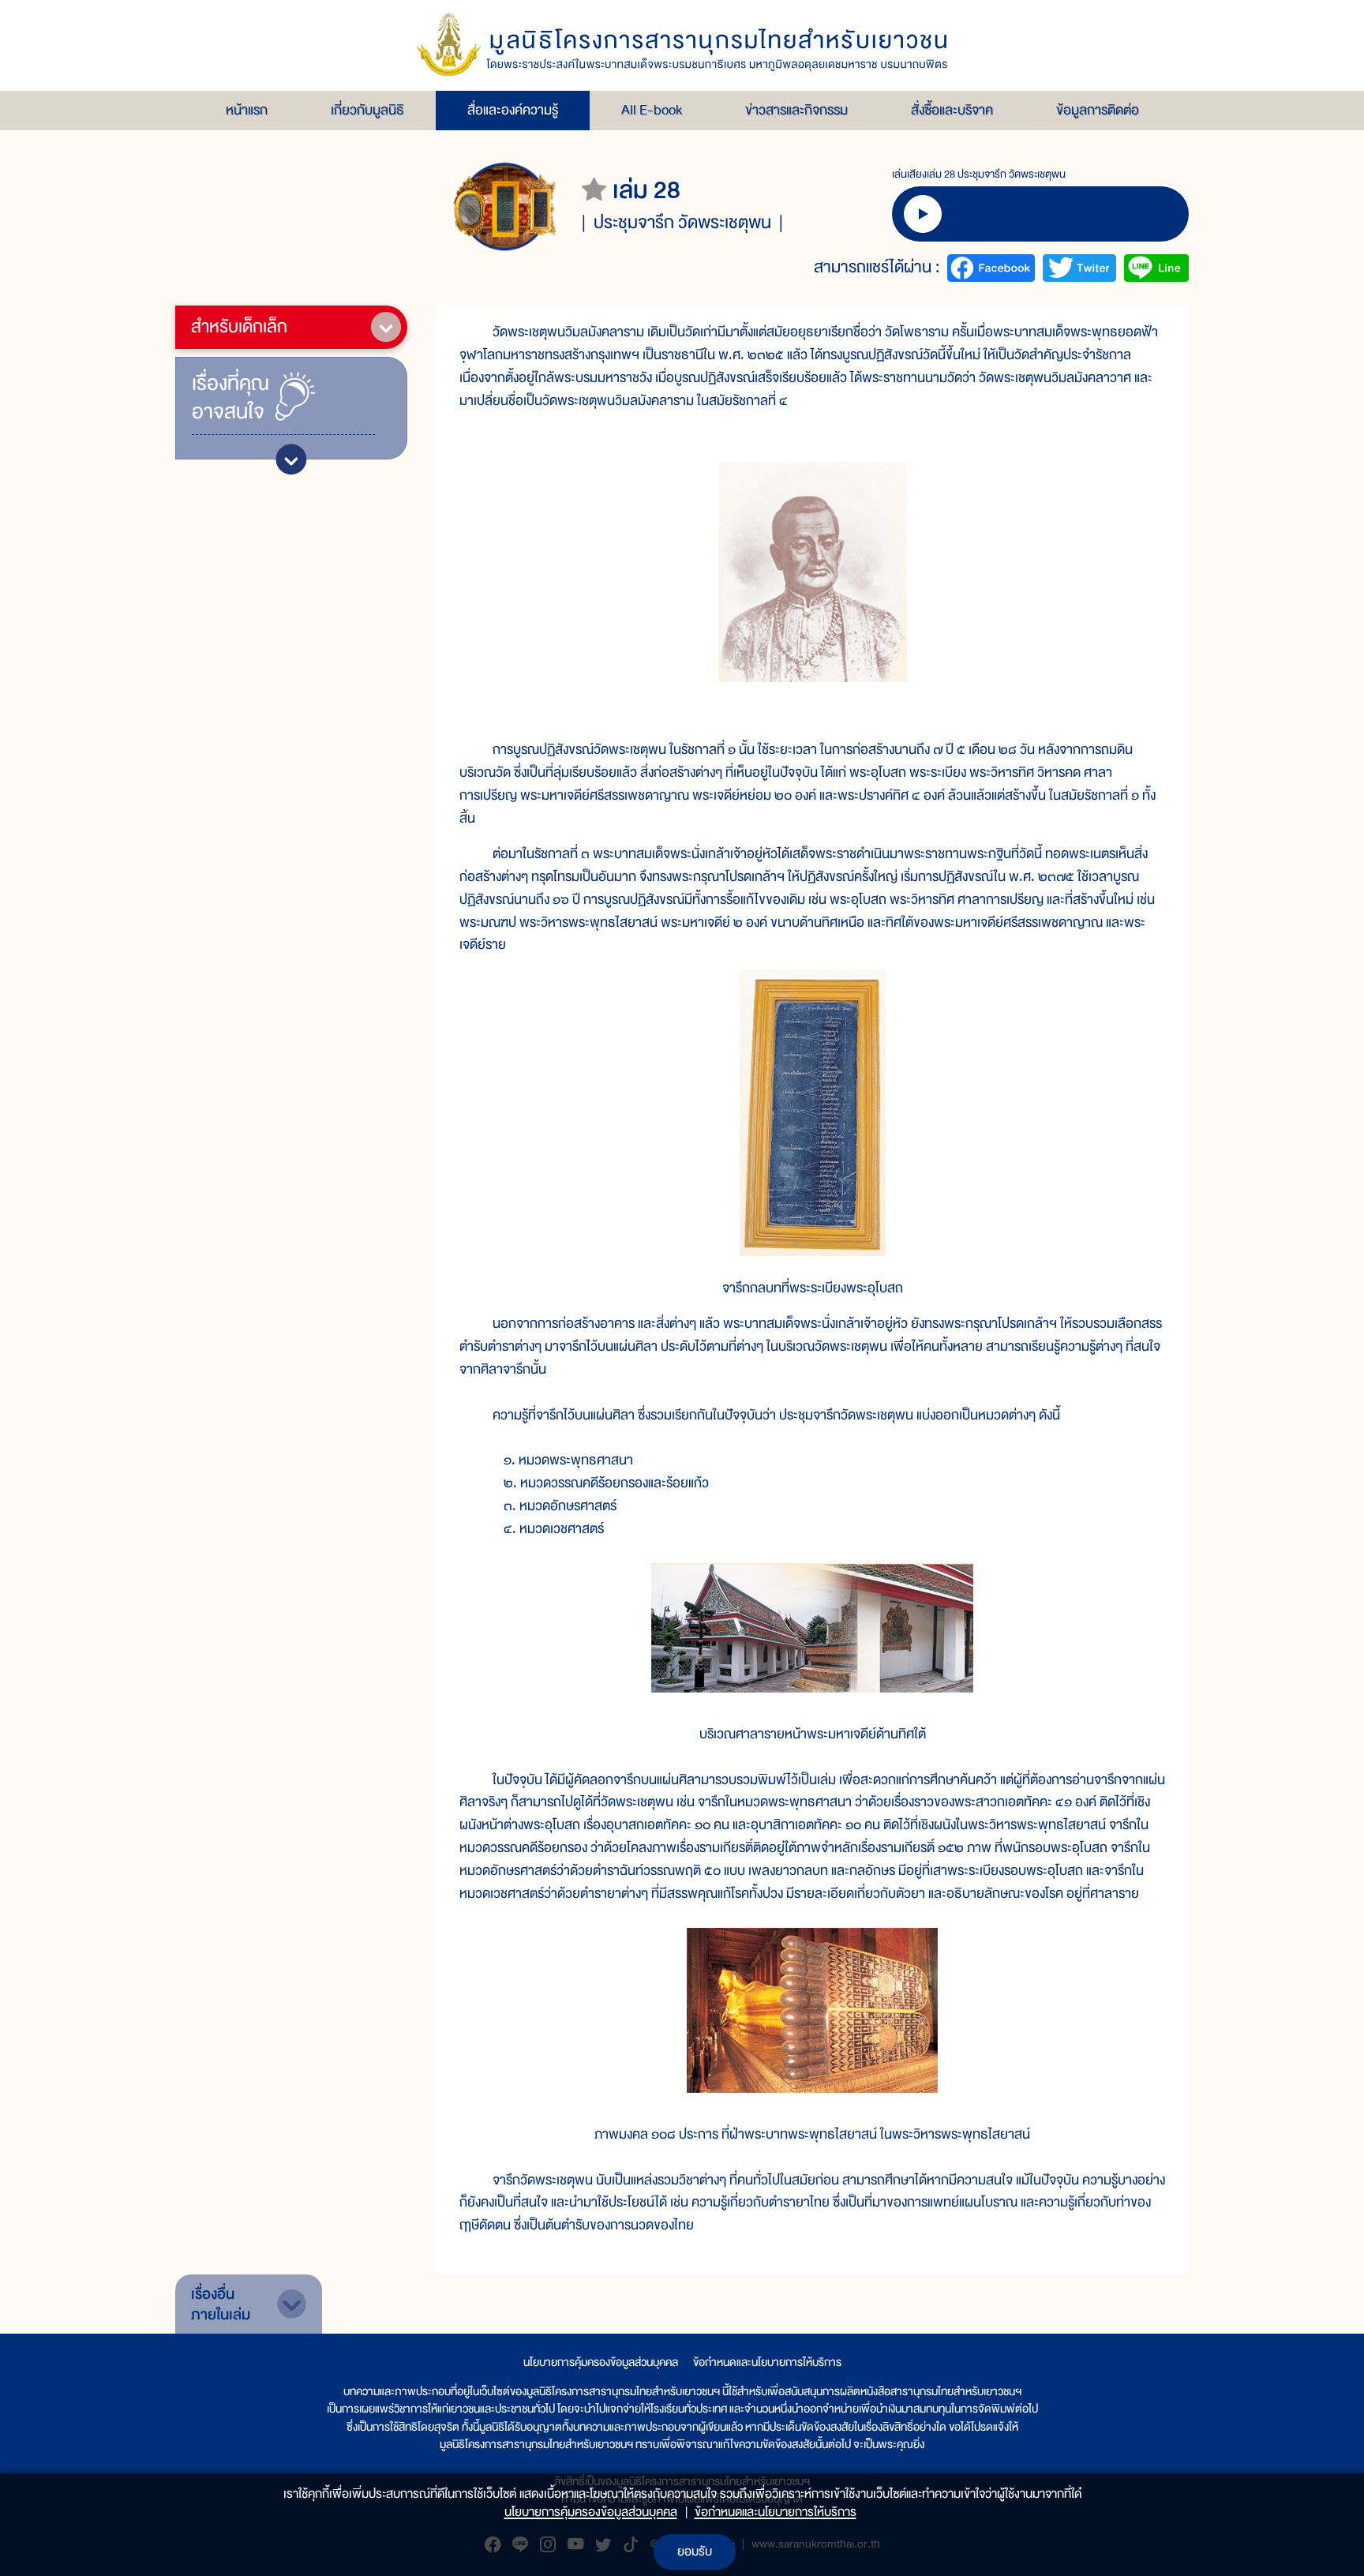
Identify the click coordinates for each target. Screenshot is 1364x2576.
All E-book (652, 110)
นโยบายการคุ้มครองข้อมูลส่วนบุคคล (601, 2362)
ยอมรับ (695, 2552)
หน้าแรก (247, 110)
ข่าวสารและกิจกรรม (796, 110)
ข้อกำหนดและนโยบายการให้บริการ (767, 2362)
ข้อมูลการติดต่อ (1098, 110)
